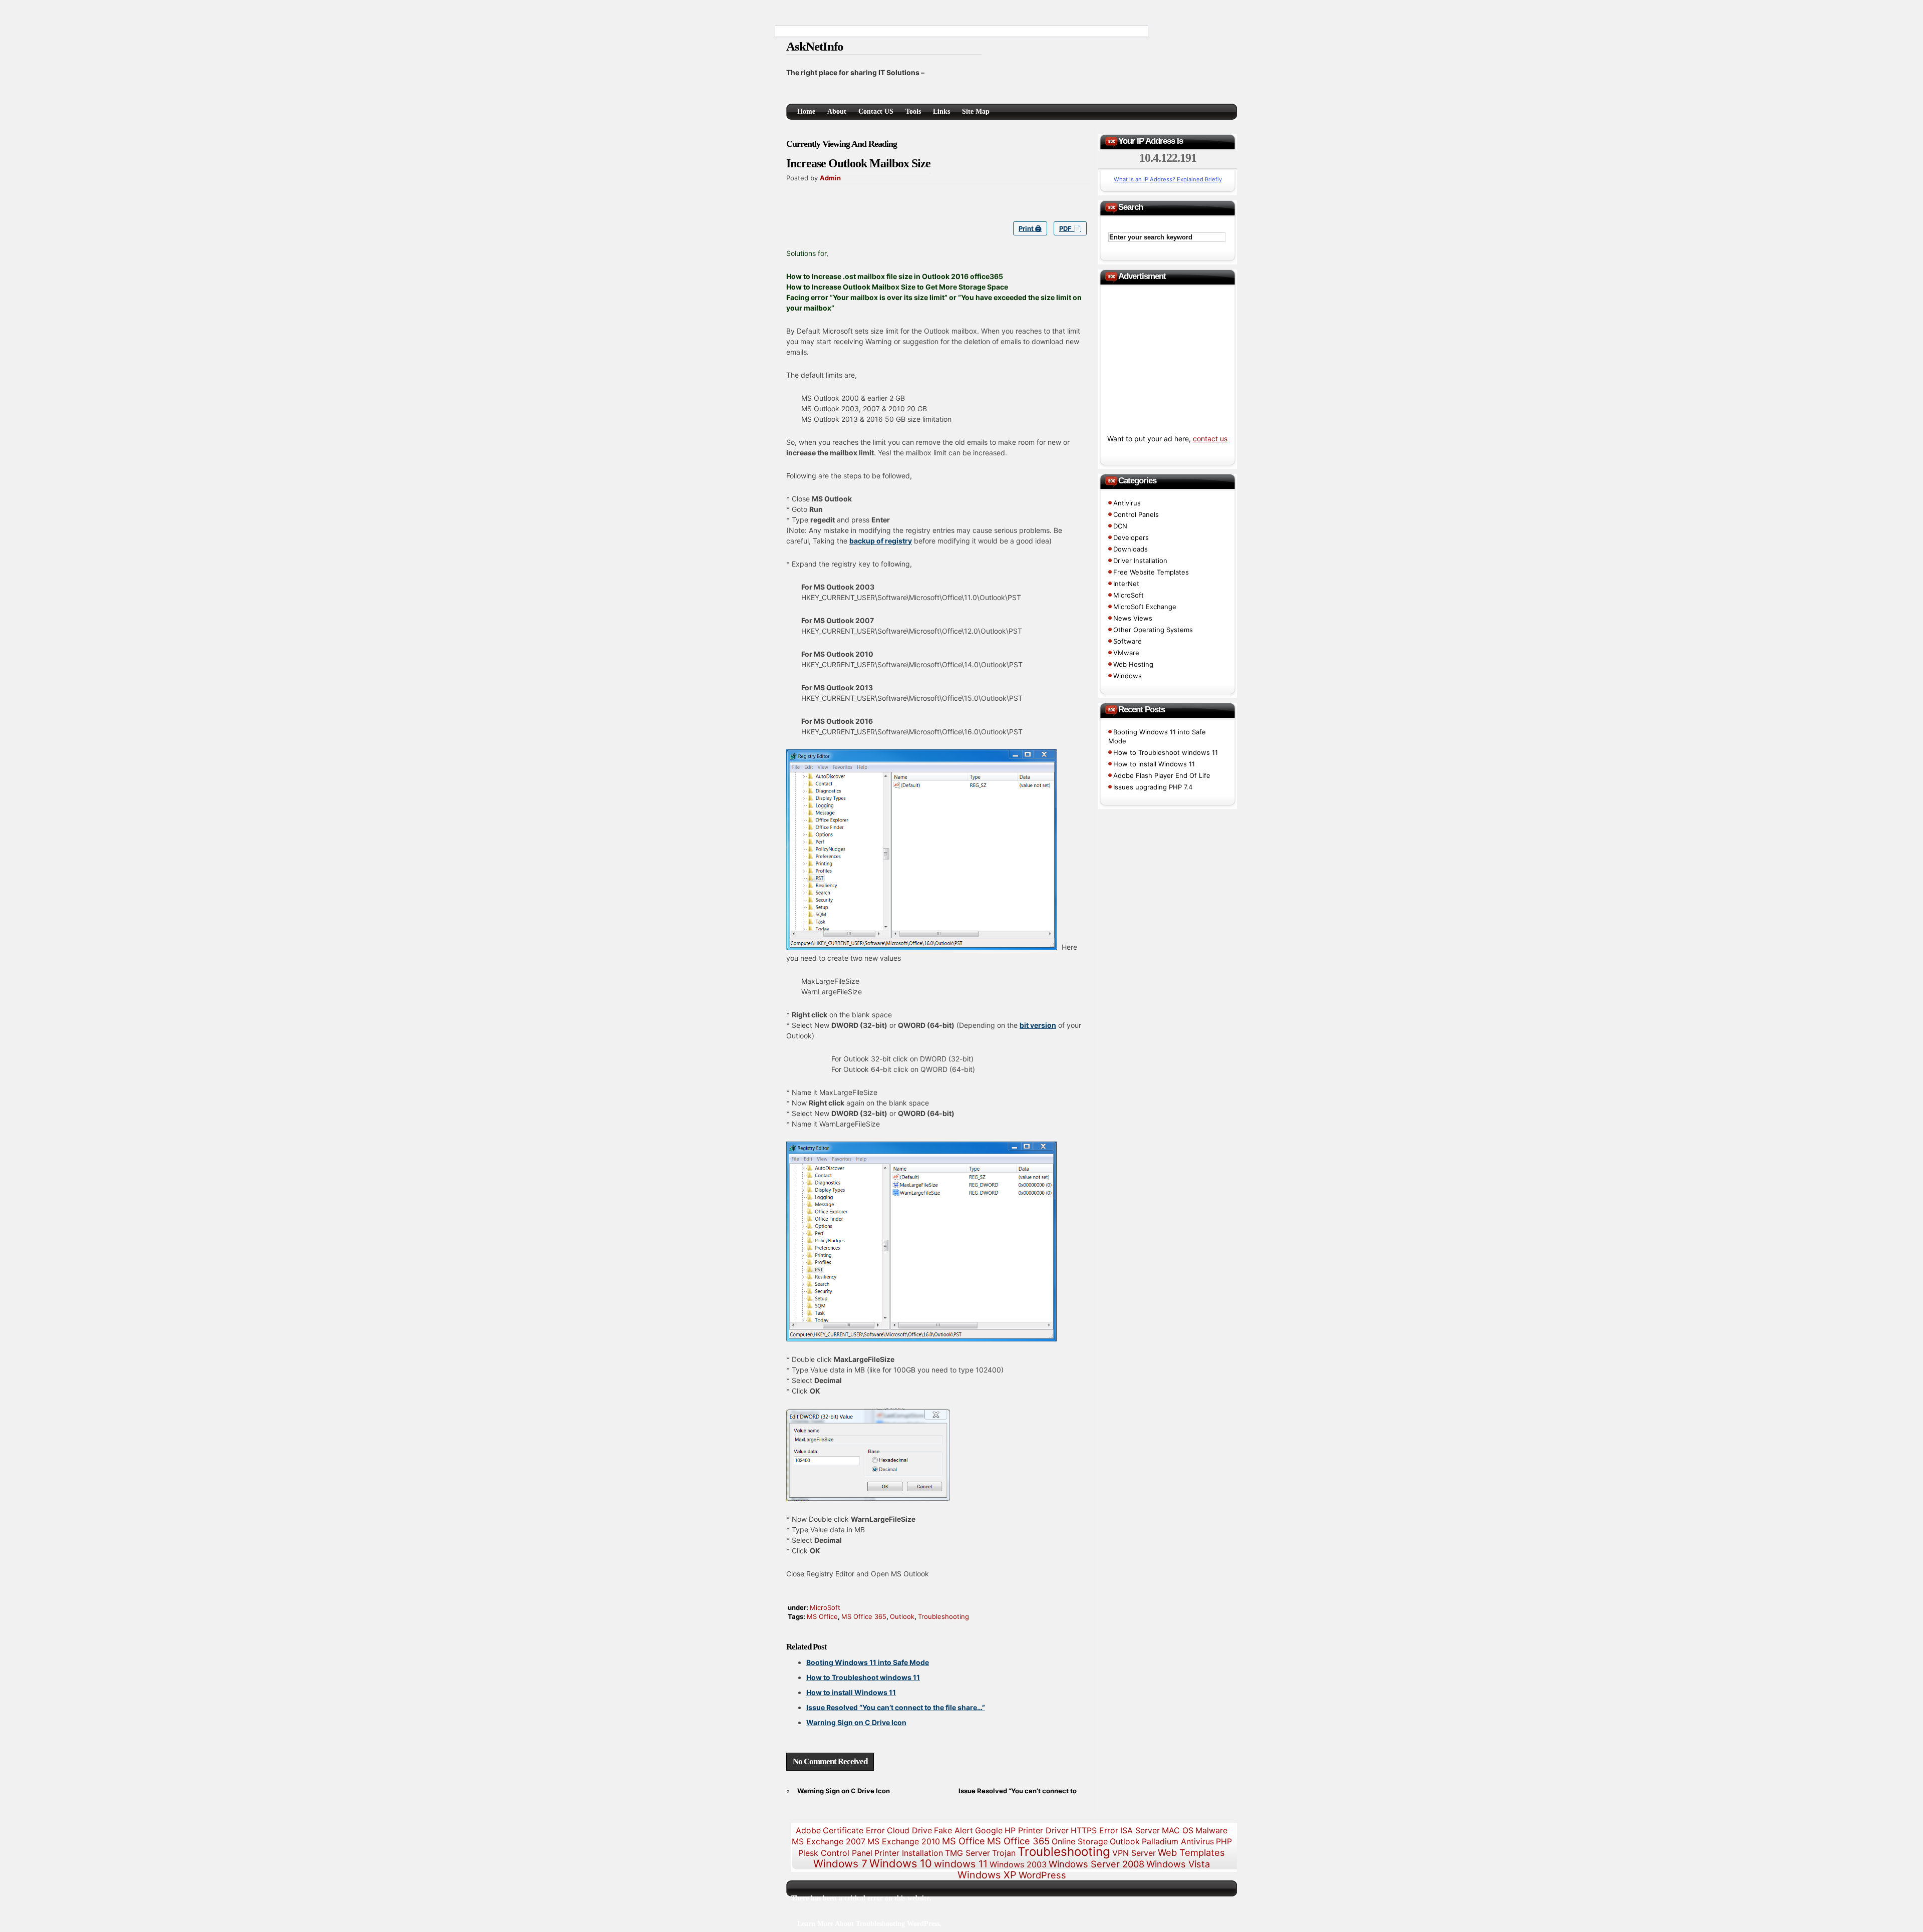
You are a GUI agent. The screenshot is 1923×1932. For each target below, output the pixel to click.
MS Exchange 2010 (904, 1841)
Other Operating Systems (1153, 630)
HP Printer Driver (1037, 1830)
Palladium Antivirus (1178, 1841)
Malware (1211, 1830)
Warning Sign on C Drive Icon (856, 1722)
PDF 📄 (1070, 228)
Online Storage (1080, 1841)
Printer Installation (909, 1853)
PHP (1224, 1841)
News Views (1133, 618)
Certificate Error (854, 1830)
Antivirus (1127, 503)
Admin (830, 178)
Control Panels (1136, 514)
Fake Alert (953, 1830)
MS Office (822, 1616)
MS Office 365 (864, 1616)
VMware (1126, 653)
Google (989, 1830)
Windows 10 (901, 1863)
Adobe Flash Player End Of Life (1162, 775)
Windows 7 (840, 1864)
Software (1128, 641)
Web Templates (1191, 1852)
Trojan (1004, 1853)
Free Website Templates (1151, 572)
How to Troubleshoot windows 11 (863, 1677)
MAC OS (1178, 1830)
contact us (1210, 439)
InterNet (1126, 584)
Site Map (976, 111)
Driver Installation (1140, 561)
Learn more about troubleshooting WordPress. (869, 1924)
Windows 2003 (1018, 1864)
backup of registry (881, 541)
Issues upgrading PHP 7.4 (1153, 787)
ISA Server (1140, 1830)
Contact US (876, 111)
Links (941, 111)
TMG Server (968, 1853)
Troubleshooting (943, 1616)
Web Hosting (1133, 664)
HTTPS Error (1094, 1830)
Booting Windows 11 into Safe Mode (868, 1662)
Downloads (1131, 549)
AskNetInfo (815, 46)
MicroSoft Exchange (1145, 607)
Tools (913, 111)
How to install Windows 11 (851, 1692)
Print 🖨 (1030, 228)
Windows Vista (1178, 1864)
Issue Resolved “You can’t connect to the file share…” (896, 1707)
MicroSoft (825, 1607)
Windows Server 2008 (1096, 1864)
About (837, 111)
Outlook (902, 1616)
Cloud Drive (909, 1830)
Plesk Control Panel (835, 1853)
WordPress (1042, 1875)
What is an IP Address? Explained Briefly (1168, 179)
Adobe (808, 1830)
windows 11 (961, 1864)
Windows (1128, 676)
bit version (1038, 1025)
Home (806, 111)
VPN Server (1134, 1853)
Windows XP (987, 1875)
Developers (1131, 537)
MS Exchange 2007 (829, 1841)
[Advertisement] (1099, 49)
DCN (1120, 526)
